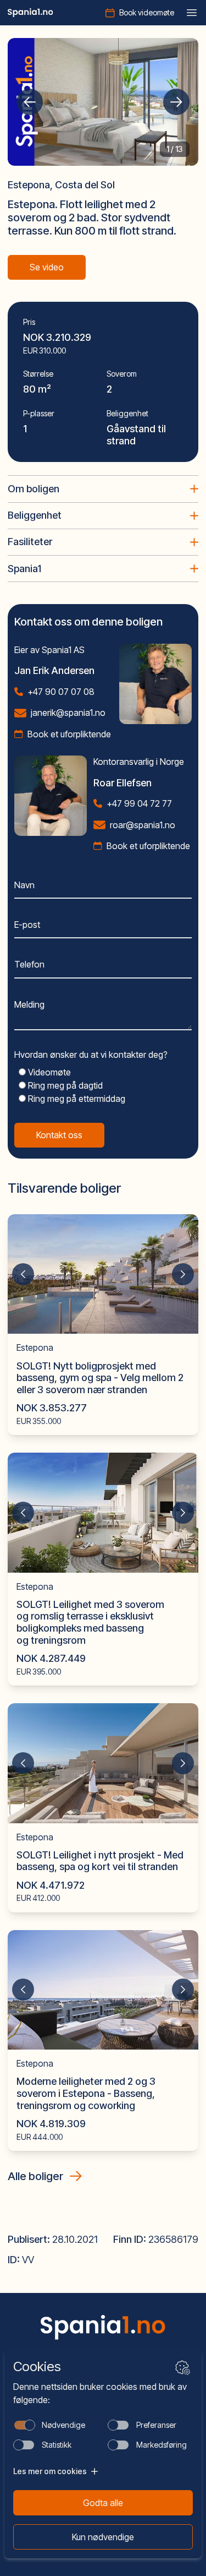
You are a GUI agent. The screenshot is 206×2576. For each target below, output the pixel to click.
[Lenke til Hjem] (103, 2327)
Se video (47, 267)
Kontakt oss (59, 1135)
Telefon (29, 964)
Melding (29, 1004)
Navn (24, 885)
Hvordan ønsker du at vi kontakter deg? (91, 1055)
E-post (27, 925)
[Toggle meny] (192, 13)
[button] (30, 102)
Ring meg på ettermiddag (76, 1099)
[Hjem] (30, 13)
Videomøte (48, 1072)
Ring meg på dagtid (64, 1085)
